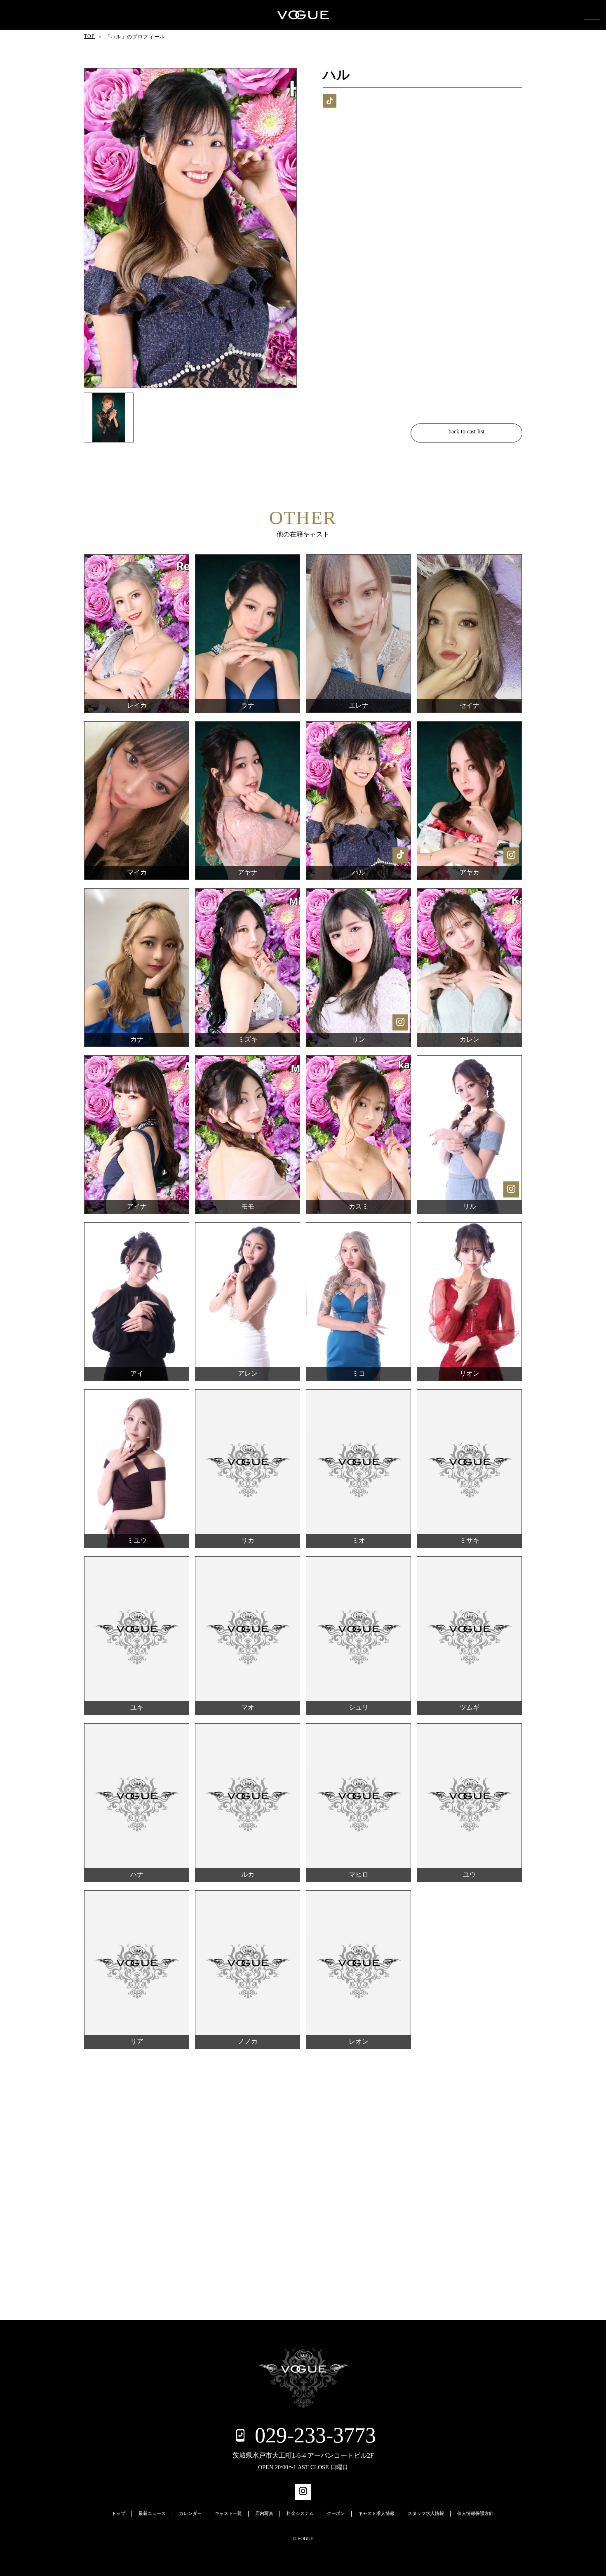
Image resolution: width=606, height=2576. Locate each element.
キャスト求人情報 (376, 2514)
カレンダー (190, 2514)
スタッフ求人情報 (426, 2514)
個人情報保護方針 (475, 2514)
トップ (119, 2514)
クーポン (336, 2514)
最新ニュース (152, 2514)
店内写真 (264, 2514)
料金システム (300, 2514)
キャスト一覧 (228, 2514)
